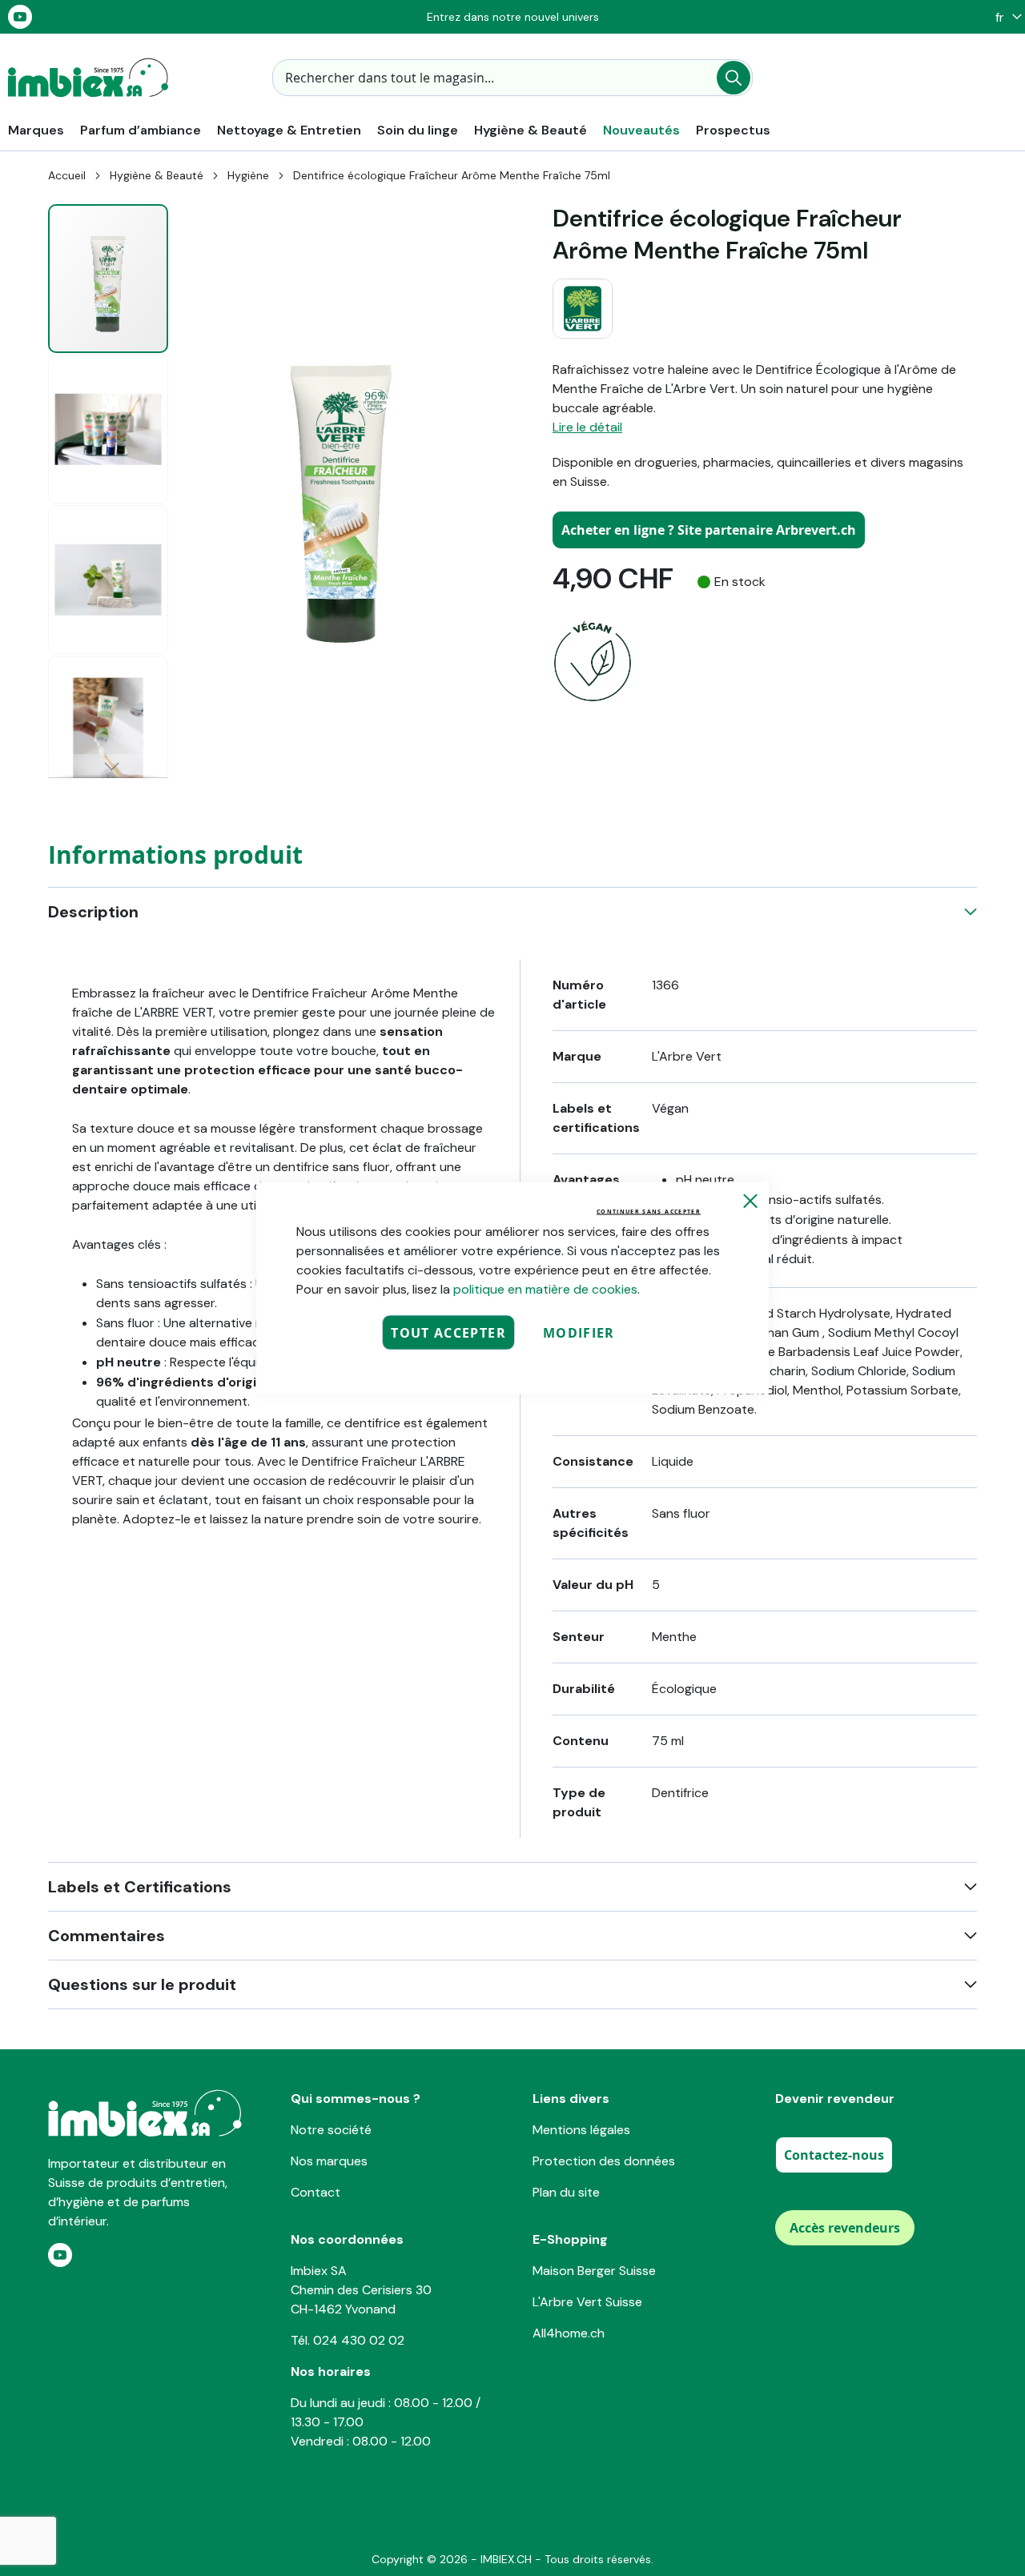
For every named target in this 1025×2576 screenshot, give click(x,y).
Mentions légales (581, 2130)
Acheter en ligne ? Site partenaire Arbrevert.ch (709, 530)
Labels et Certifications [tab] (140, 1887)
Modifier (579, 1333)
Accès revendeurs (845, 2228)
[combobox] (512, 78)
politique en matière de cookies (545, 1289)
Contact (316, 2192)
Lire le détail (587, 427)
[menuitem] (36, 130)
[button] (1005, 17)
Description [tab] (93, 912)
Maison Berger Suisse (594, 2271)
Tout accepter (448, 1333)
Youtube (20, 17)
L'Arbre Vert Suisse (587, 2302)
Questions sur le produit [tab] (142, 1984)
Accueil (67, 175)
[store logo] (88, 78)
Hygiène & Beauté (157, 175)
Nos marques (329, 2161)
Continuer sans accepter (649, 1212)
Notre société (331, 2130)
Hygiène (248, 175)
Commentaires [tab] (107, 1936)
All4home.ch (569, 2333)
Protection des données (604, 2161)
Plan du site (566, 2192)
